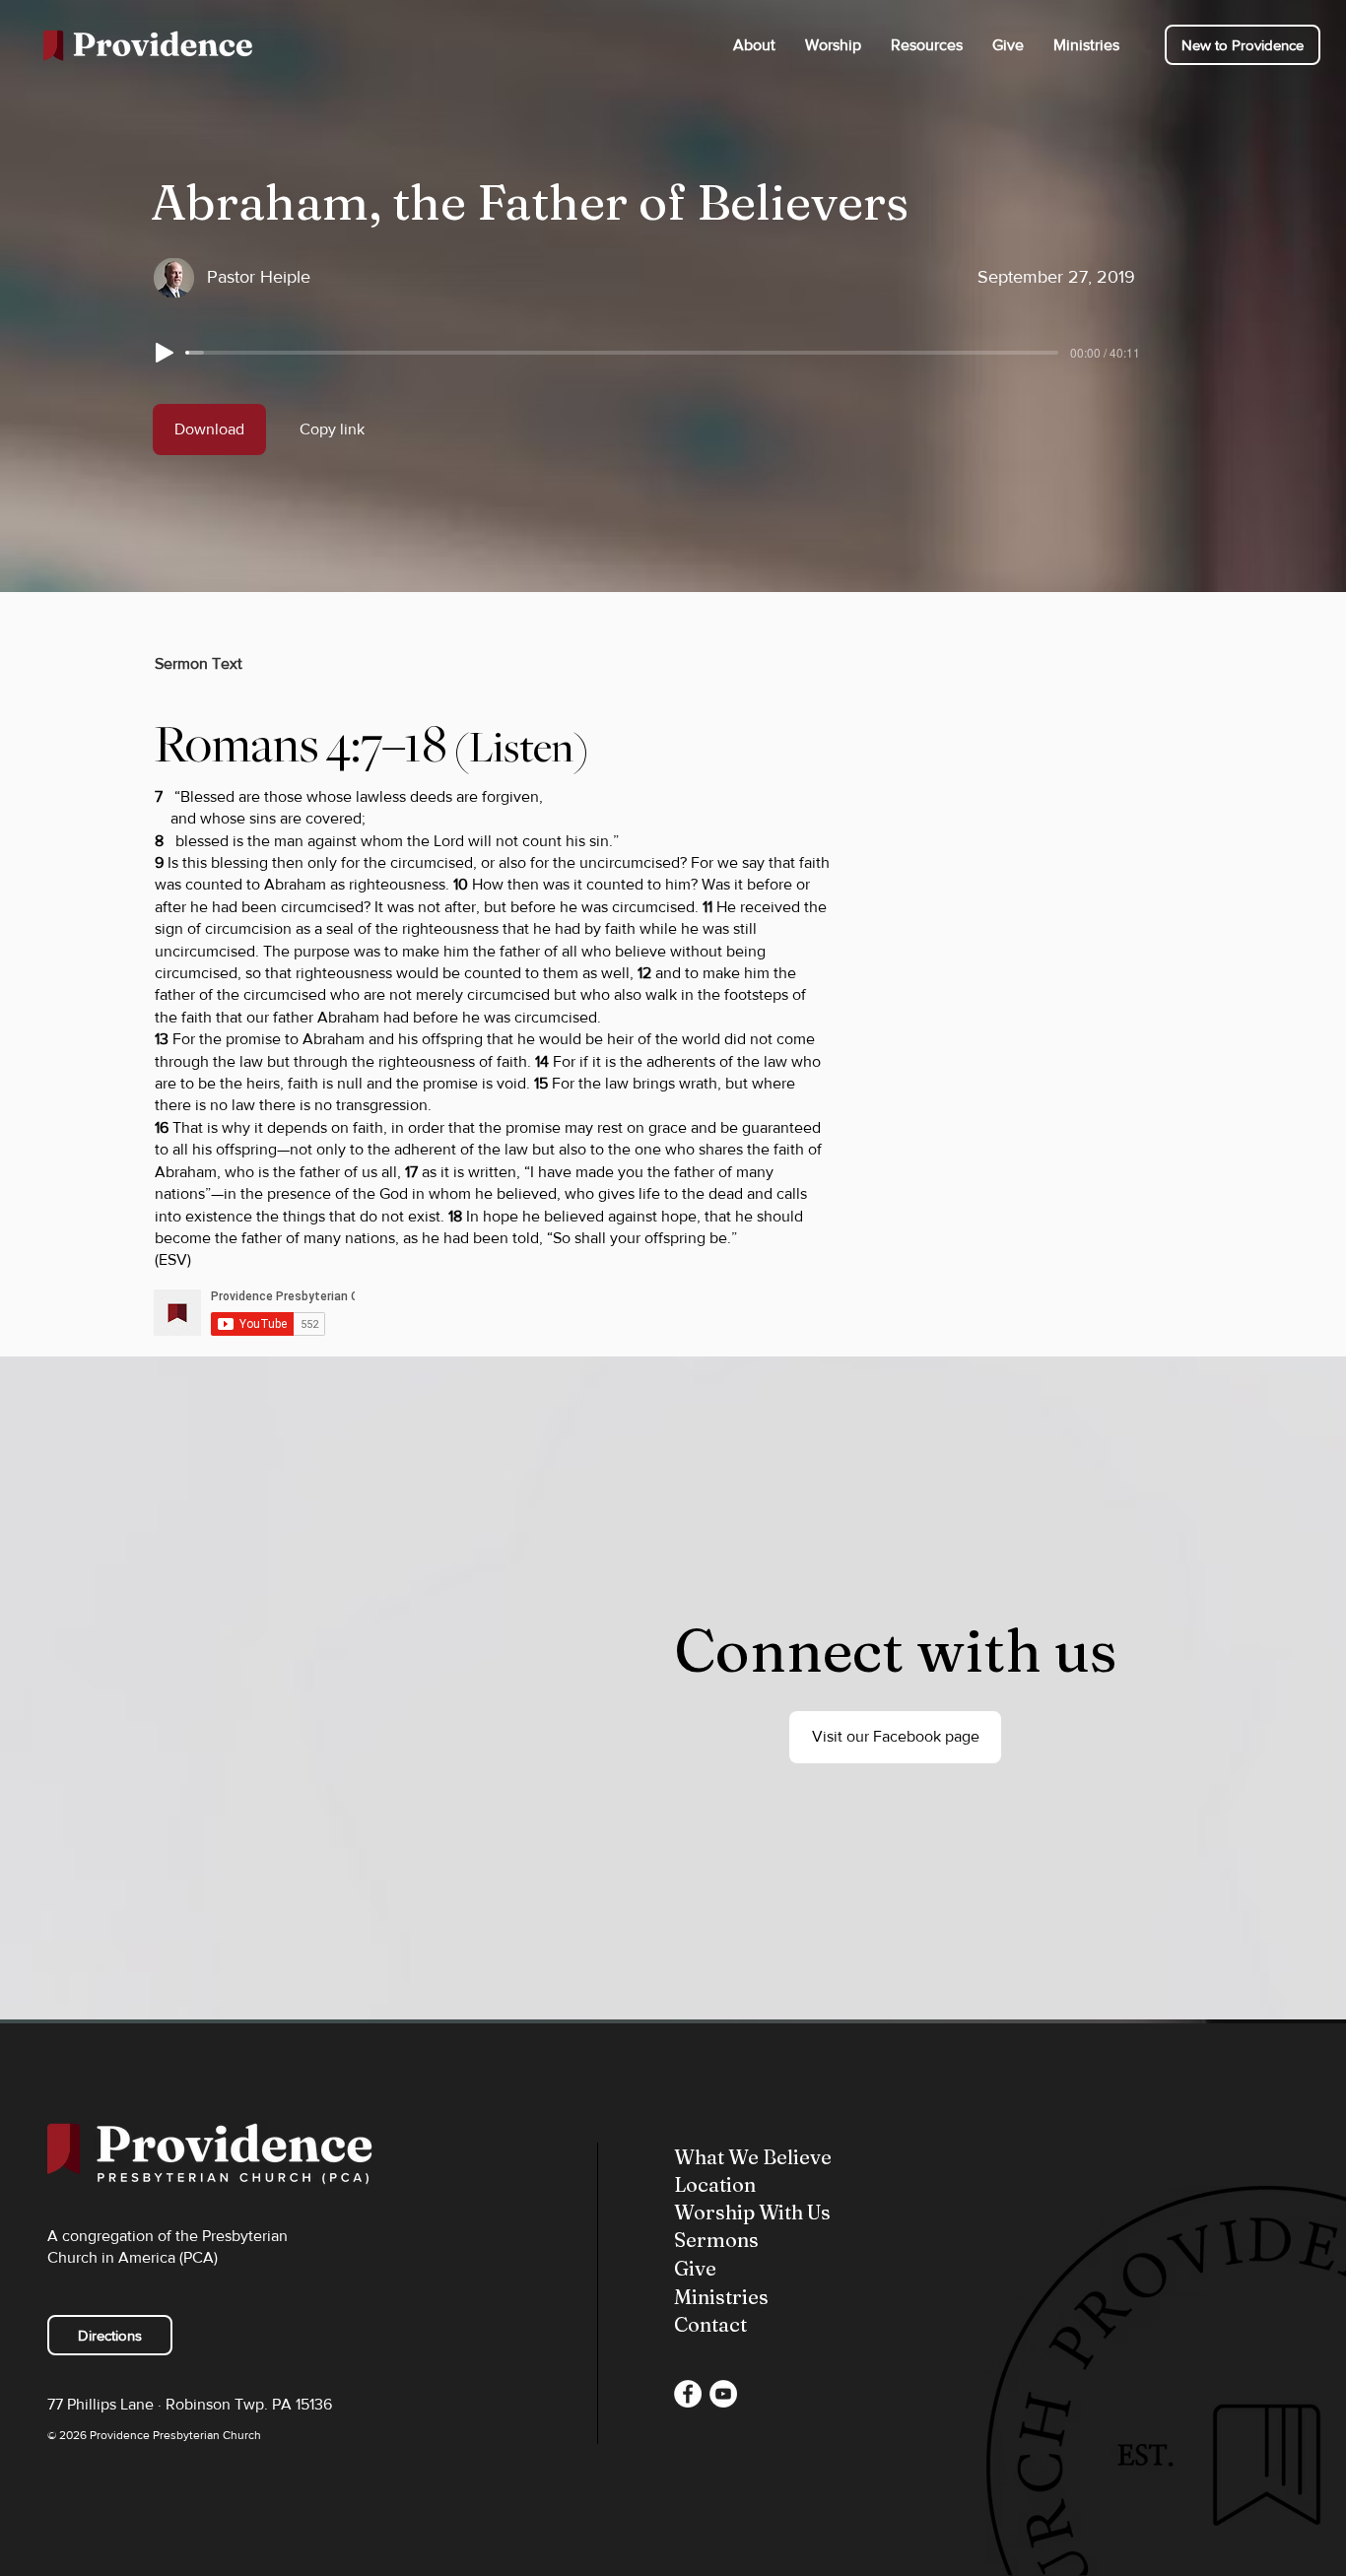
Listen (521, 748)
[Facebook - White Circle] (688, 2394)
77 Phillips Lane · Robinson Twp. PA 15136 (190, 2404)
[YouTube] (723, 2394)
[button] (754, 45)
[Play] (165, 353)
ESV (173, 1259)
